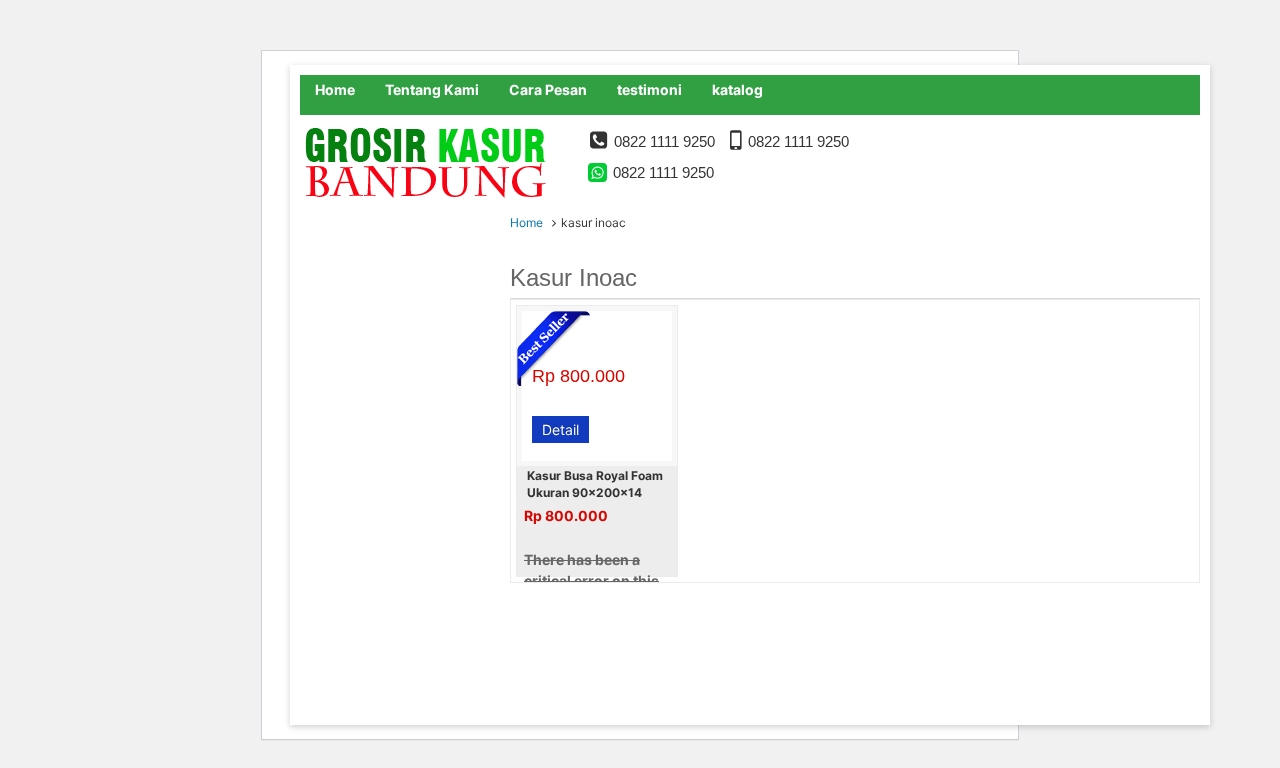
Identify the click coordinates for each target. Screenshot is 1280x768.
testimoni (649, 89)
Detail (560, 429)
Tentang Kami (432, 89)
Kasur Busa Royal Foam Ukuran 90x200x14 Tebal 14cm (595, 492)
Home (335, 89)
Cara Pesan (548, 89)
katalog (737, 89)
